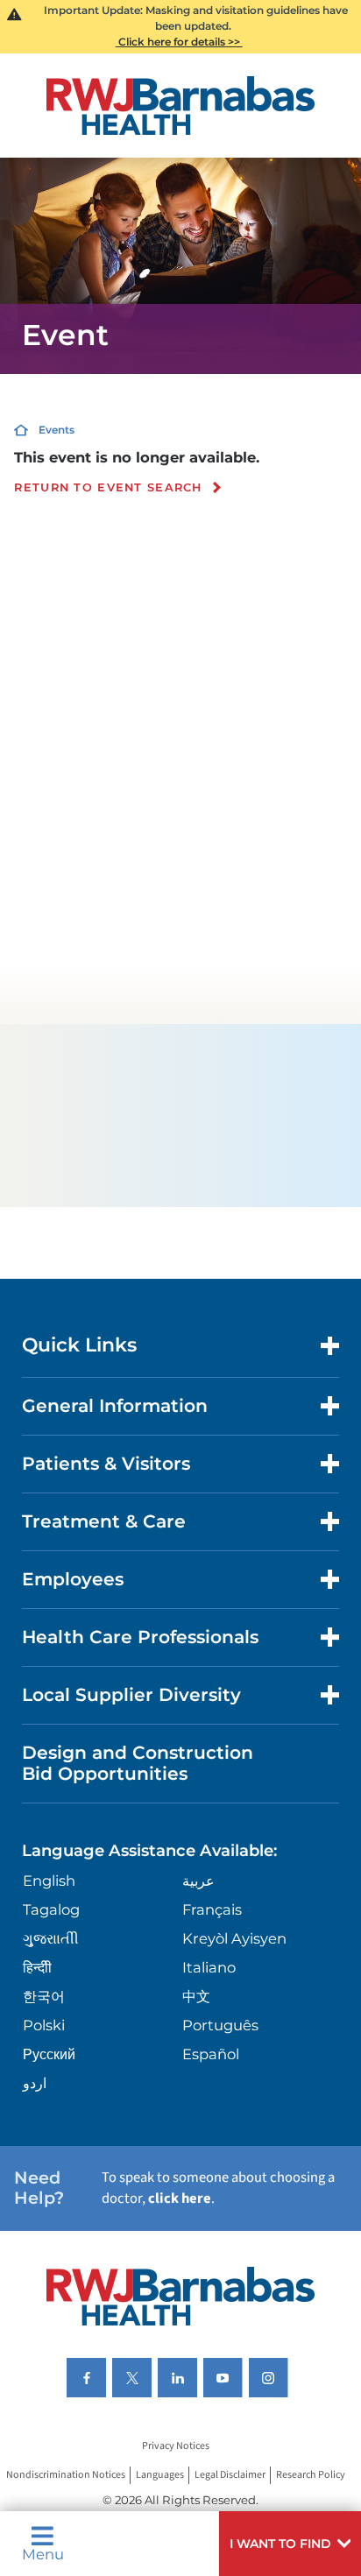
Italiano (209, 1967)
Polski (44, 2025)
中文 (196, 1996)
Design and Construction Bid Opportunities (138, 1763)
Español (211, 2054)
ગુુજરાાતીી (51, 1938)
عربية (198, 1881)
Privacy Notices (176, 2447)
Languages (160, 2476)
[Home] (181, 106)
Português (220, 2025)
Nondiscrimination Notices (66, 2476)
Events (57, 430)
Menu (43, 2553)
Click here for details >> (179, 42)
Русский (49, 2054)
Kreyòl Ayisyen (234, 1938)
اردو (35, 2083)
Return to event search (108, 488)
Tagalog (51, 1909)
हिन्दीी (37, 1967)
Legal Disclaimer (230, 2476)
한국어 (44, 1996)
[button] (290, 2544)
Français (212, 1909)
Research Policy (311, 2476)
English (49, 1881)
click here (180, 2198)
